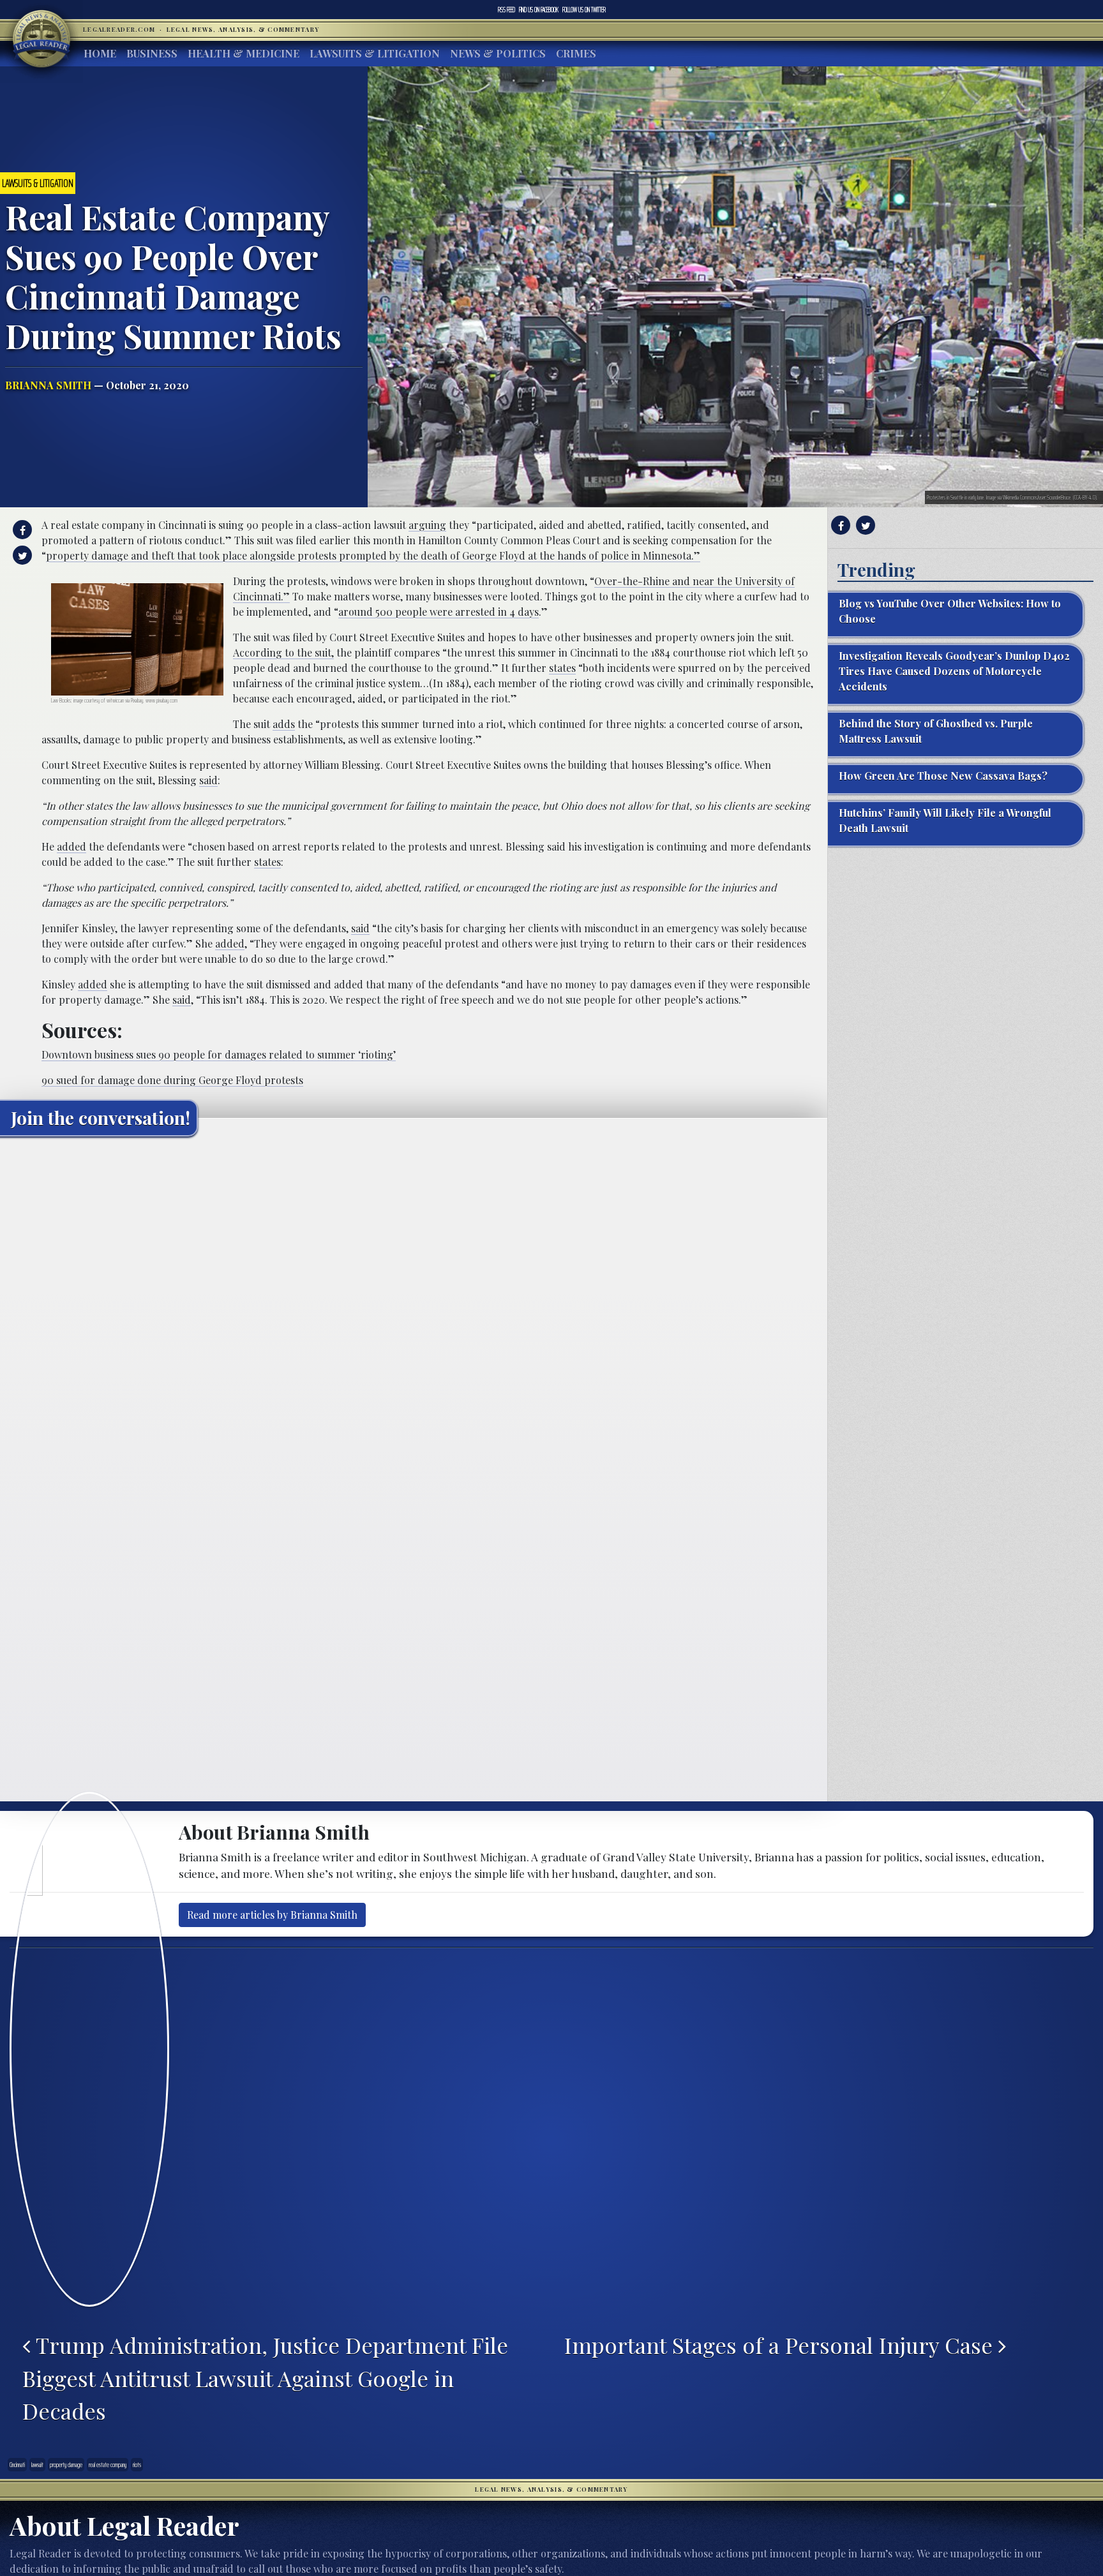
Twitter (584, 10)
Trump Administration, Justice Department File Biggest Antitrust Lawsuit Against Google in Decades (265, 2378)
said (208, 780)
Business (152, 53)
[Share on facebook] (21, 530)
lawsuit (37, 2465)
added (71, 846)
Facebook (539, 10)
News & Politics (498, 53)
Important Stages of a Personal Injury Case (781, 2345)
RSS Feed (506, 10)
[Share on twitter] (21, 555)
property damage (66, 2465)
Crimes (576, 53)
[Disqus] (414, 1306)
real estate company (108, 2465)
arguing (427, 525)
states (562, 668)
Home (100, 53)
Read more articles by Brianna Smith (272, 1915)
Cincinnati (17, 2465)
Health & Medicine (244, 53)
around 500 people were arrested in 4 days (439, 612)
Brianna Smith (48, 385)
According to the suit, (283, 652)
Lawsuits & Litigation (375, 53)
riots (137, 2465)
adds (284, 724)
